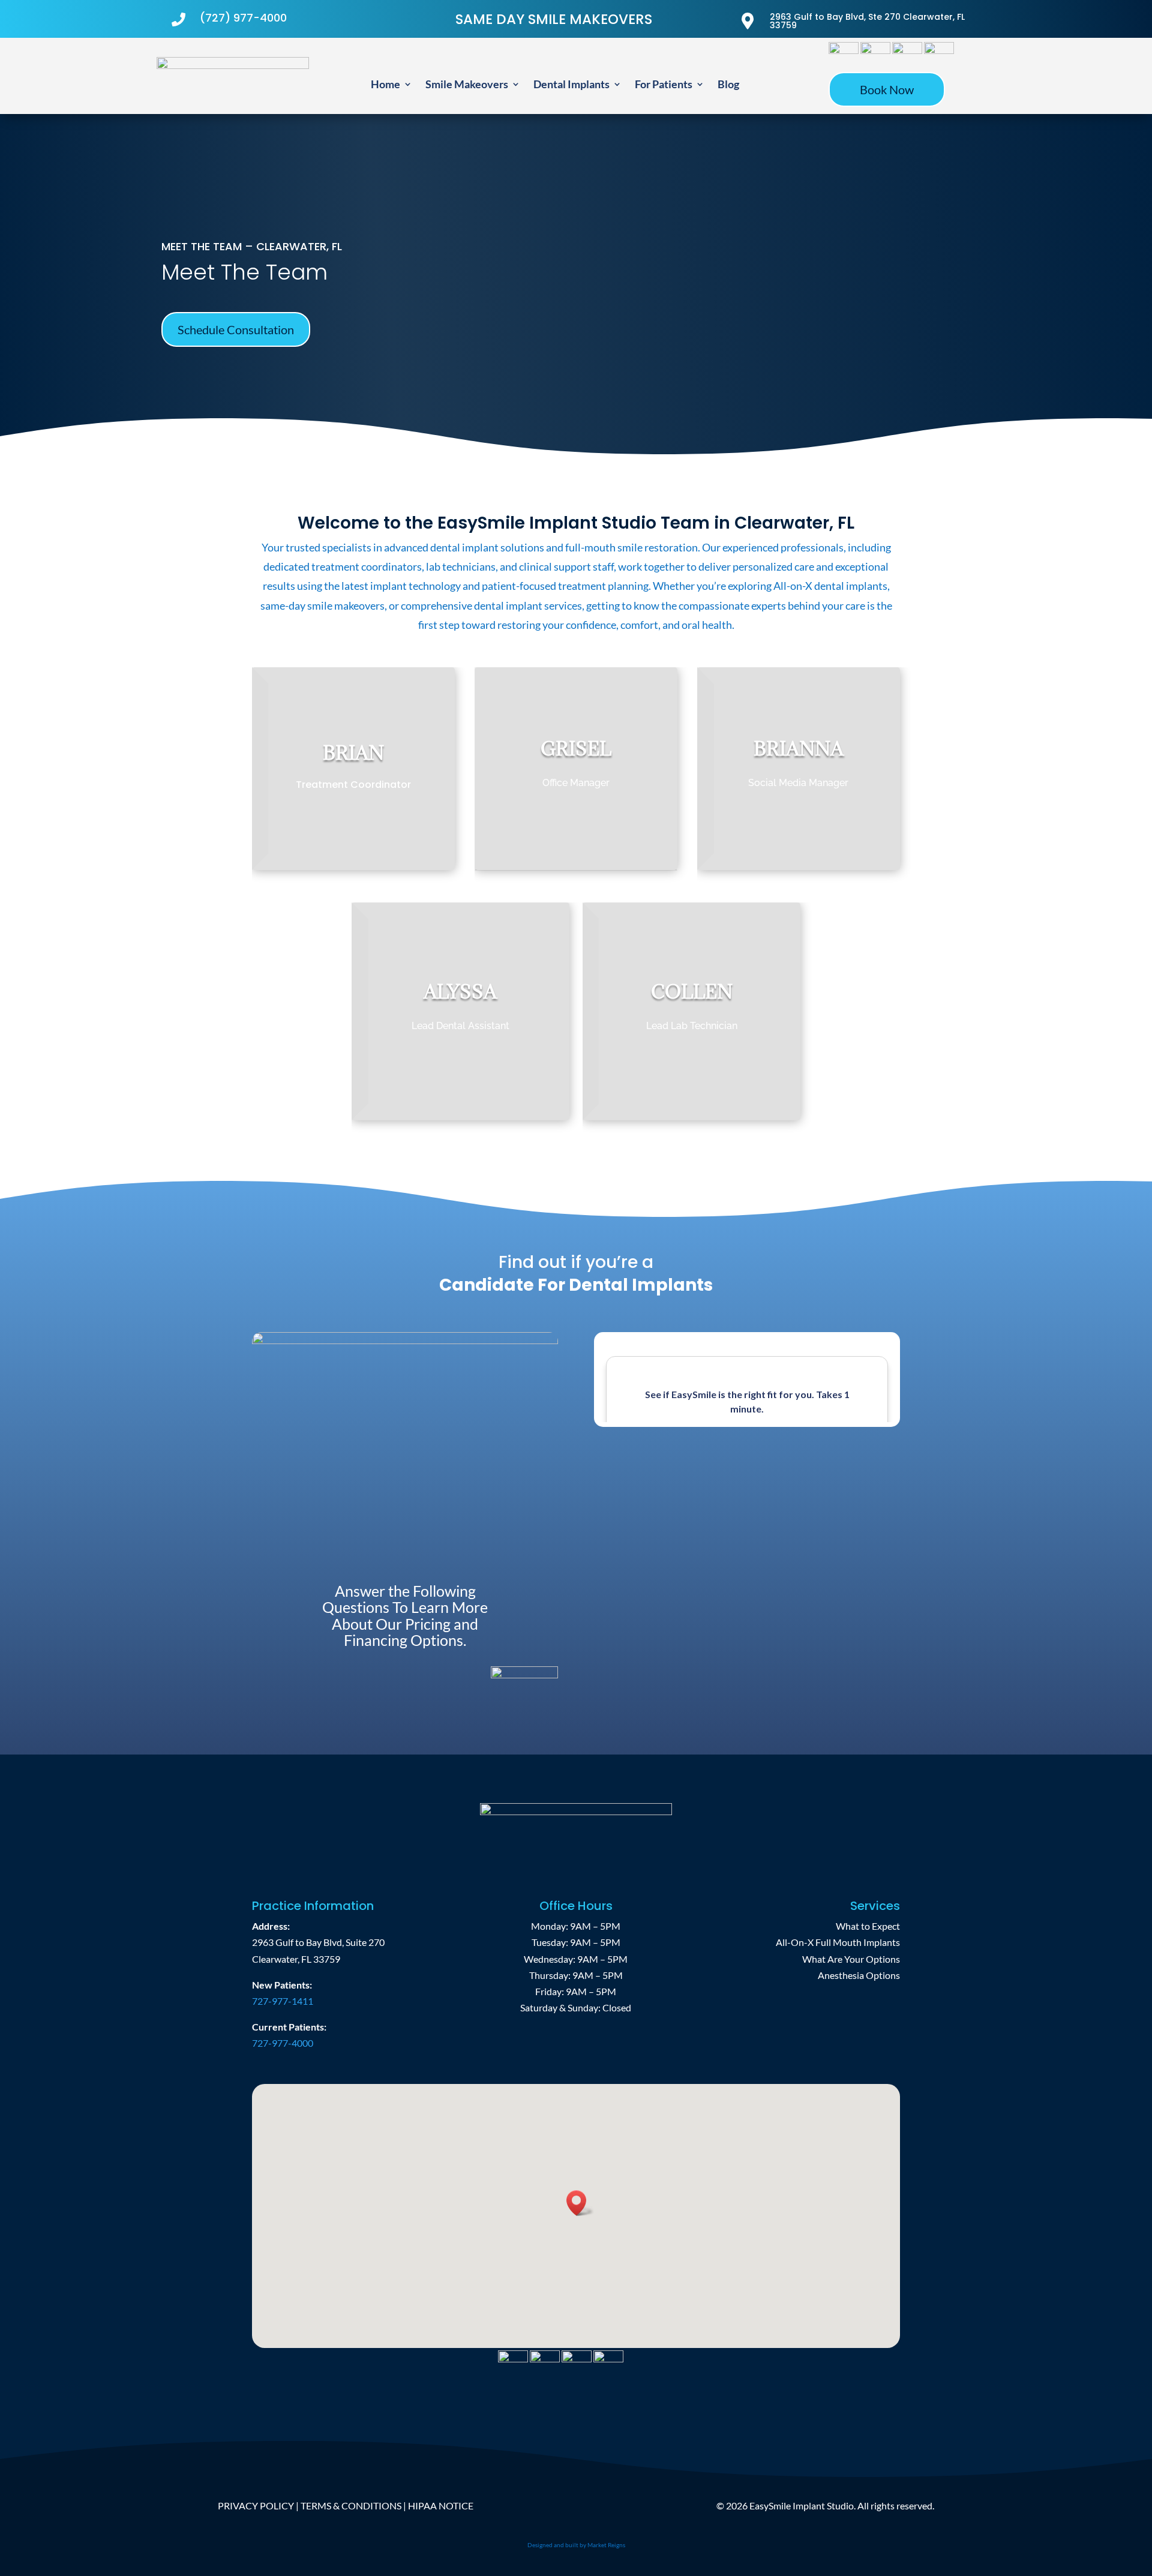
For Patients (664, 85)
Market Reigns (606, 2545)
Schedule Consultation (236, 329)
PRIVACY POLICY (256, 2505)
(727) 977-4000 (243, 18)
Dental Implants (571, 85)
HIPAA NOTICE (441, 2505)
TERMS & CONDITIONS (351, 2505)
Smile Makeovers (467, 85)
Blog (728, 85)
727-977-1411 (283, 2001)
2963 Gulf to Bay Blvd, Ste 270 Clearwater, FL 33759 (867, 21)
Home (385, 85)
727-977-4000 (283, 2043)
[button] (580, 2203)
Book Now (887, 89)
